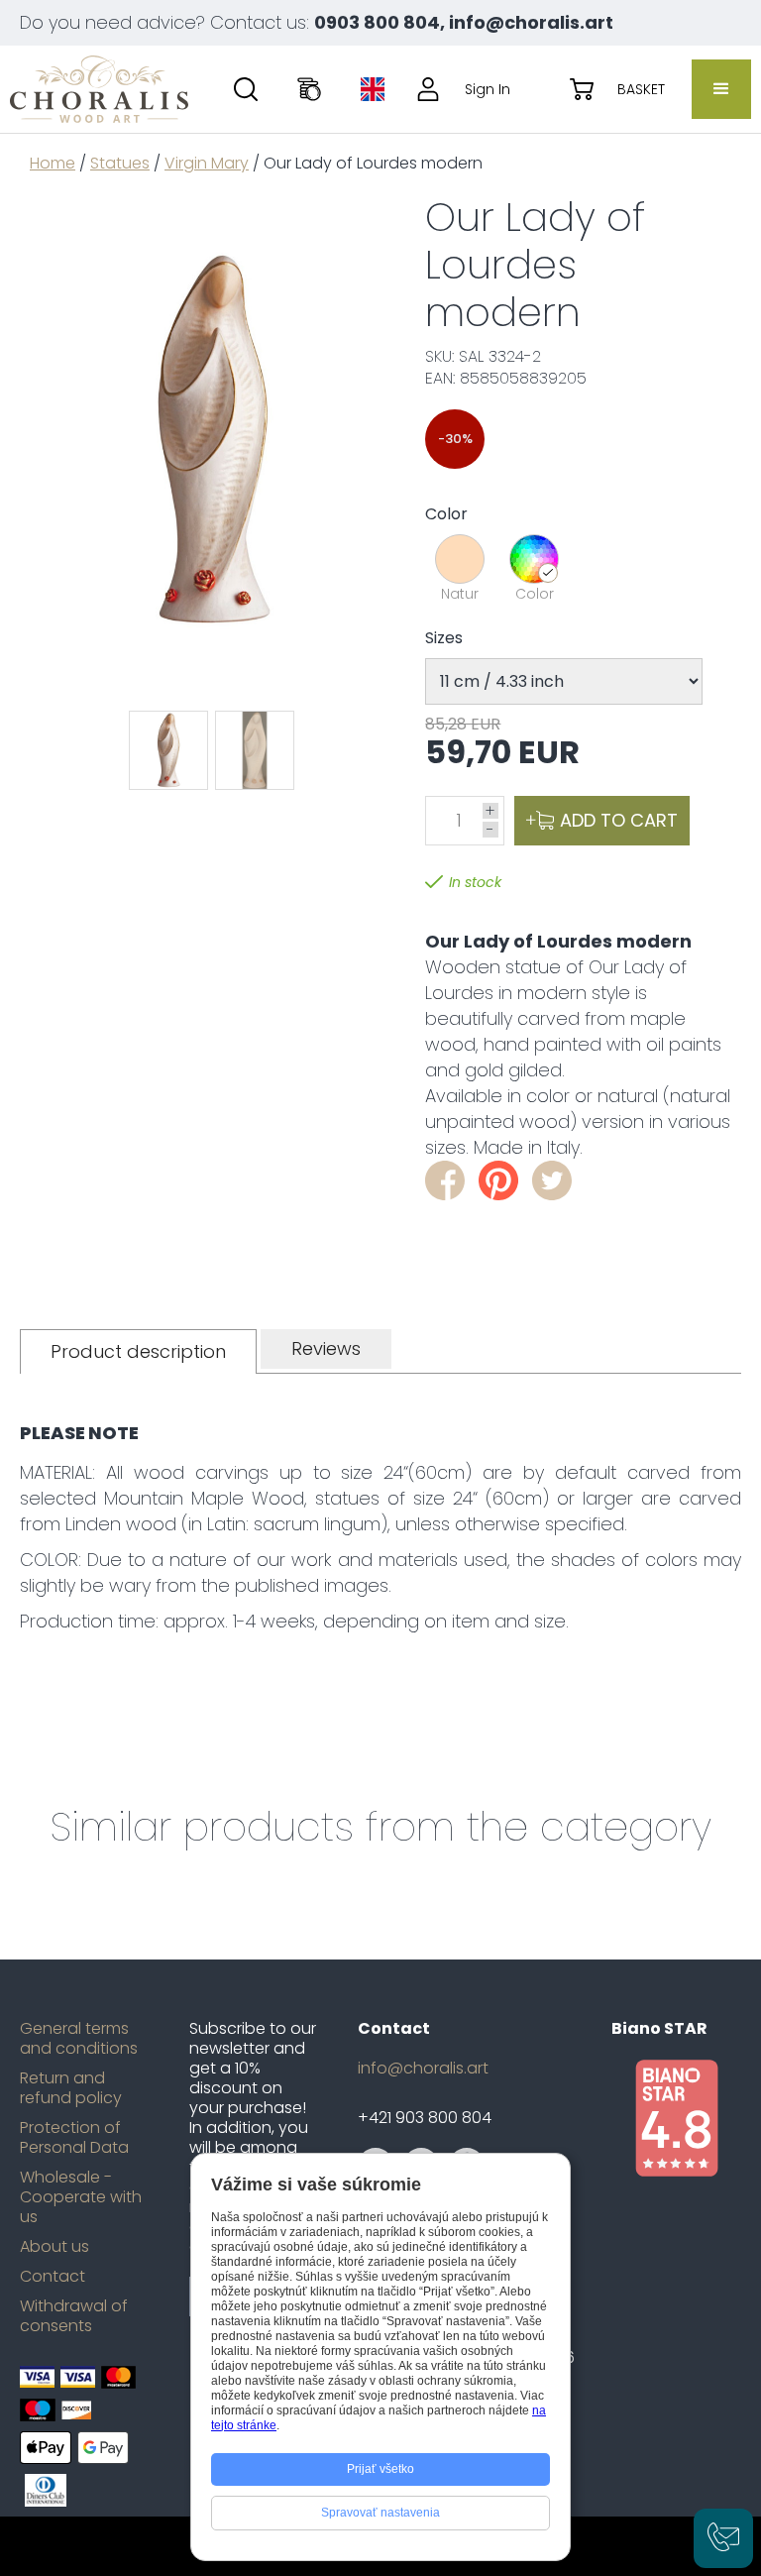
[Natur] (460, 559)
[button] (721, 89)
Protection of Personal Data (74, 2138)
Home (53, 163)
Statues (120, 163)
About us (54, 2247)
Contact (53, 2277)
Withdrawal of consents (74, 2316)
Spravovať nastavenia (380, 2513)
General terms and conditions (79, 2039)
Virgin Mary (207, 163)
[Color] (534, 559)
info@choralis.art (423, 2069)
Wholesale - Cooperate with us (81, 2197)
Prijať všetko (380, 2469)
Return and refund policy (71, 2088)
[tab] (138, 1351)
